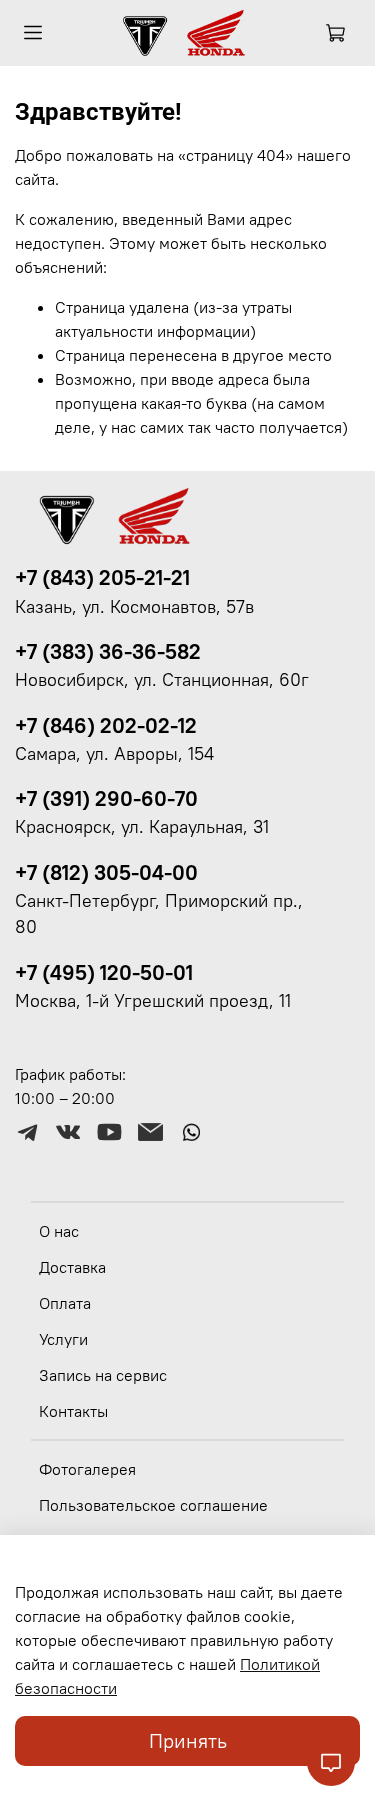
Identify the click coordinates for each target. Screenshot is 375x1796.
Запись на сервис (103, 1375)
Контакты (73, 1411)
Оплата (65, 1303)
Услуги (63, 1339)
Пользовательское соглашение (153, 1505)
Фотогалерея (87, 1469)
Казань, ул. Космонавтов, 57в (134, 607)
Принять (188, 1740)
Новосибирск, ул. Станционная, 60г (162, 680)
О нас (59, 1231)
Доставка (72, 1267)
